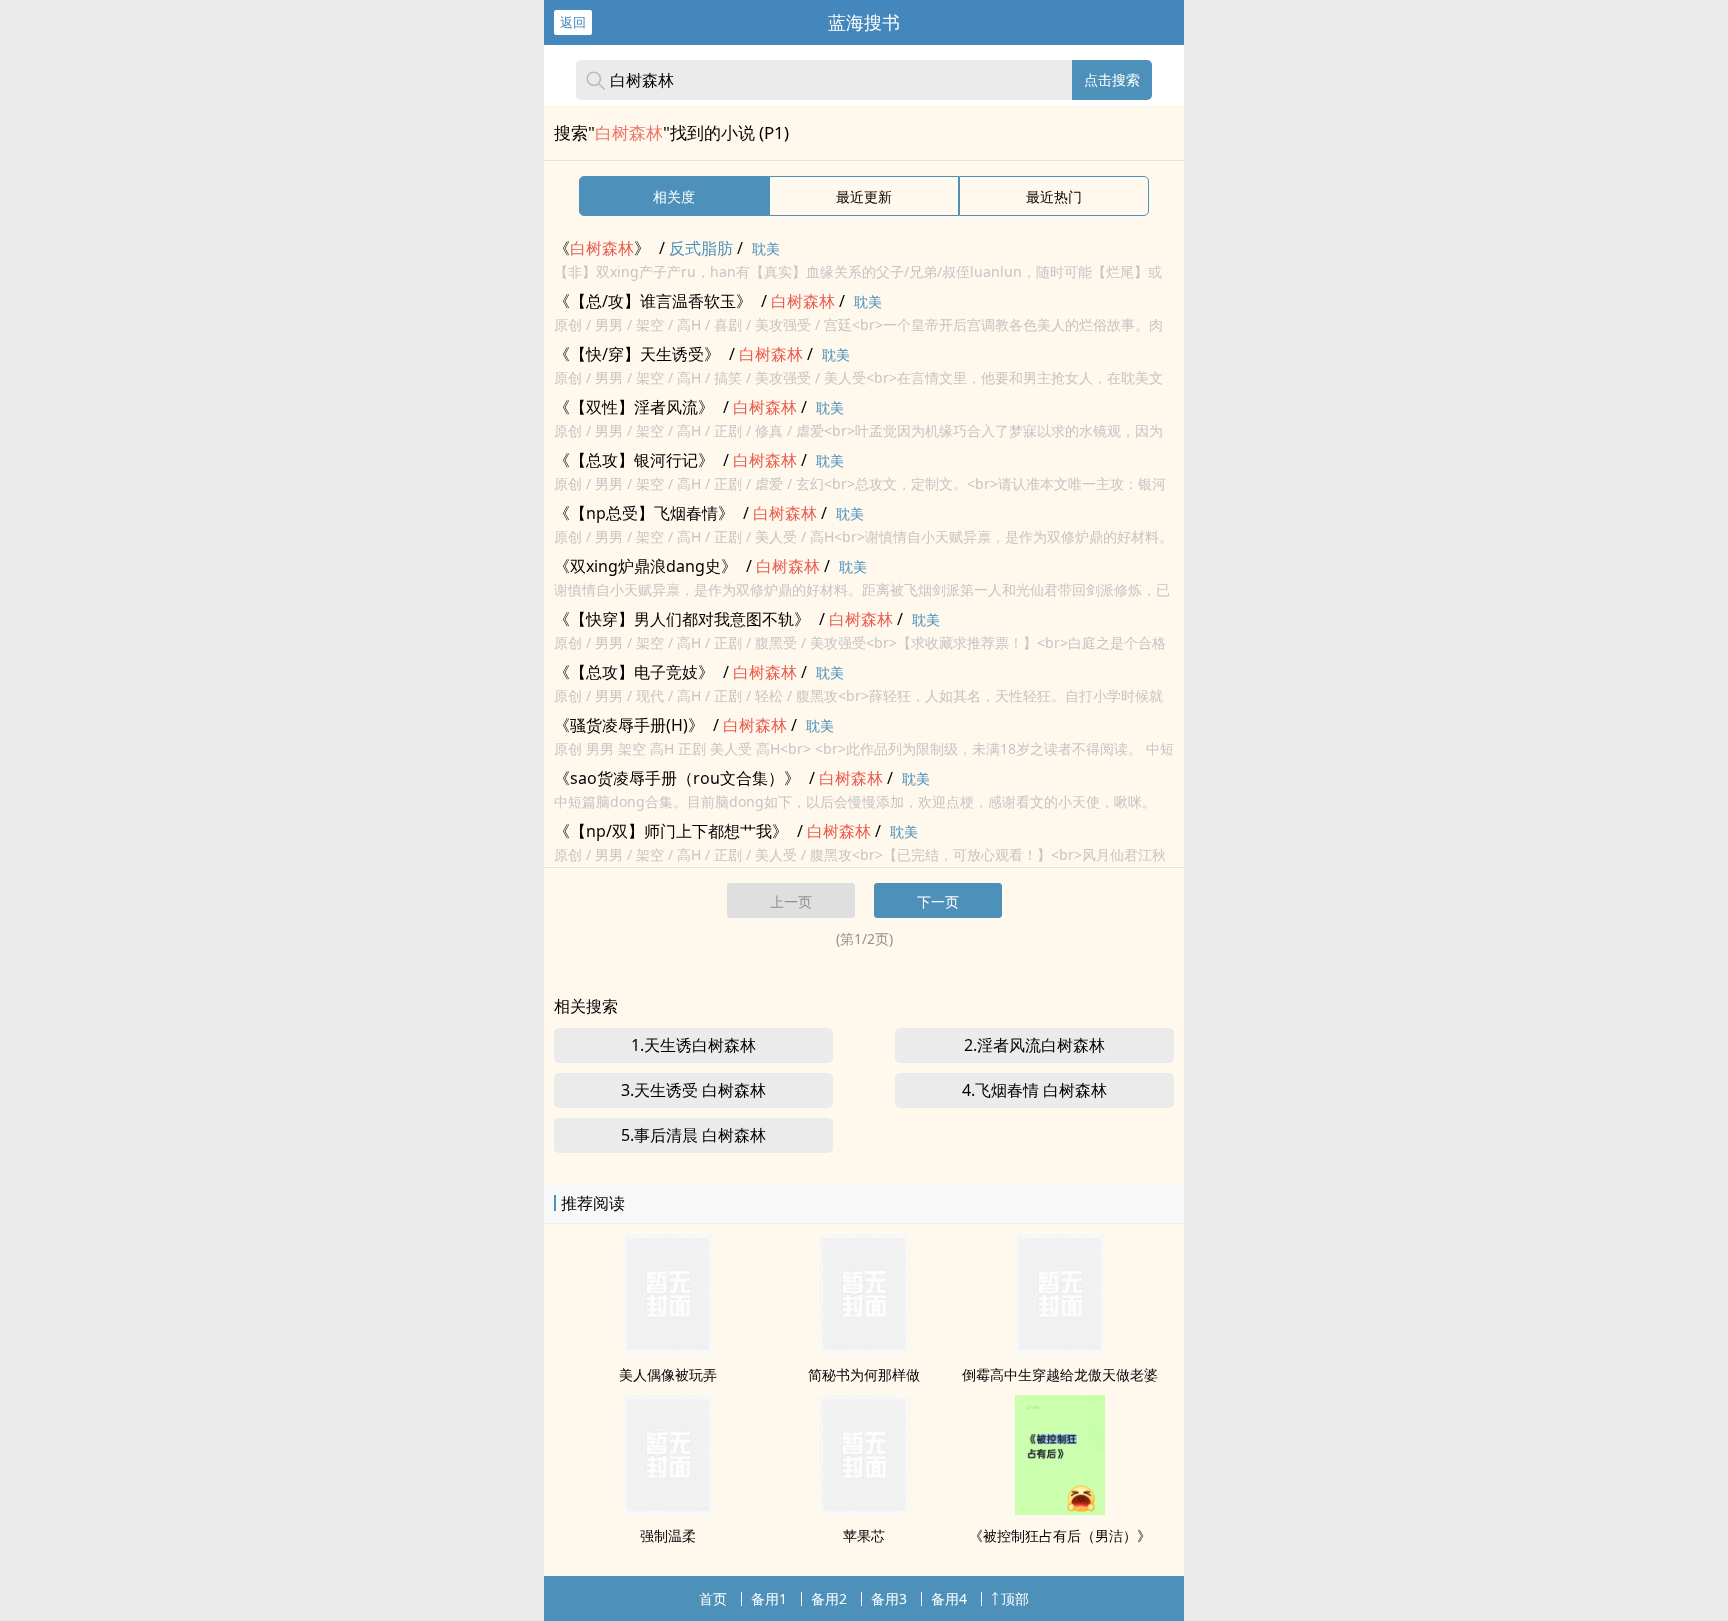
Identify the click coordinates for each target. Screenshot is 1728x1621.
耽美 (766, 248)
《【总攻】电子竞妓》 (634, 672)
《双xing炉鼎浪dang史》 (645, 566)
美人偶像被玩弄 (668, 1374)
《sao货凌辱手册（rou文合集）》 (677, 778)
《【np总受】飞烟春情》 (644, 513)
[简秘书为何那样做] (864, 1348)
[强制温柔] (668, 1509)
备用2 (829, 1598)
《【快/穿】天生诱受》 (637, 354)
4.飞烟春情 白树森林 (1034, 1090)
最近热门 (1054, 196)
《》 (602, 248)
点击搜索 (1112, 79)
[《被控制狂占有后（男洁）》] (1060, 1509)
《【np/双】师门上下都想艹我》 (671, 831)
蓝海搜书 (864, 22)
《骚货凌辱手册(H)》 (629, 725)
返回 (573, 22)
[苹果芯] (864, 1509)
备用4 (949, 1598)
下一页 (938, 901)
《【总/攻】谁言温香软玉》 (653, 301)
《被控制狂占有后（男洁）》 (1060, 1535)
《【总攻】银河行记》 (634, 460)
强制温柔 (668, 1535)
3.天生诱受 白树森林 (693, 1090)
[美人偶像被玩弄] (668, 1348)
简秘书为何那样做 (864, 1374)
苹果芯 (864, 1535)
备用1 (769, 1598)
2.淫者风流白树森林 (1034, 1045)
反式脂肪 (701, 248)
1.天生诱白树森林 (693, 1045)
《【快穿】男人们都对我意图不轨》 (682, 619)
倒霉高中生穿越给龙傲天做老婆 (1060, 1374)
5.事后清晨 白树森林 (693, 1135)
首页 (713, 1598)
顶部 (1015, 1598)
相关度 (674, 196)
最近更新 (864, 196)
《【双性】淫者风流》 (634, 407)
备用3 (889, 1598)
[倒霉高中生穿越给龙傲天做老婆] (1060, 1348)
